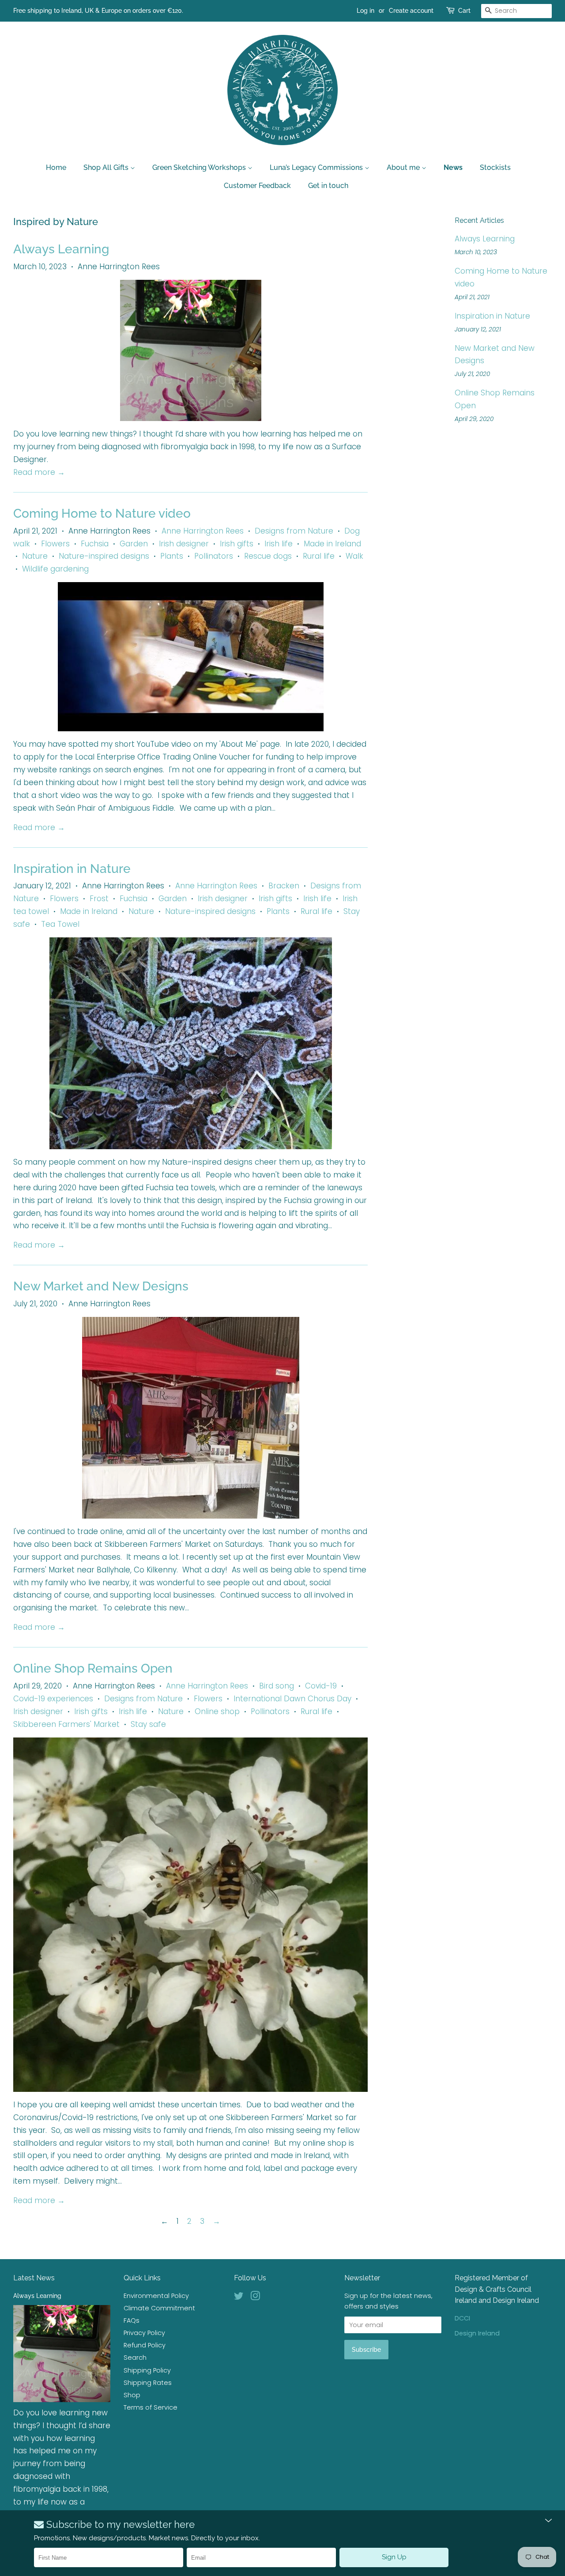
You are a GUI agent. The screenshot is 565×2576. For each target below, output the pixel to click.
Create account (411, 11)
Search (135, 2358)
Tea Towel (60, 924)
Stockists (495, 167)
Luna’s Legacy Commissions (317, 167)
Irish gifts (237, 544)
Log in (365, 11)
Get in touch (328, 186)
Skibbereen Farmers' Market (66, 1724)
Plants (172, 556)
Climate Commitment (159, 2308)
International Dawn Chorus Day (292, 1699)
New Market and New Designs (101, 1286)
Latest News (34, 2278)
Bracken (284, 886)
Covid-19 (321, 1686)
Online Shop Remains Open (93, 1668)
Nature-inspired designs (104, 556)
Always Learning (61, 249)
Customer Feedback (257, 186)
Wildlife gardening (55, 569)
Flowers (55, 544)
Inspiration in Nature (72, 869)
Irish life (279, 544)
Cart (464, 11)
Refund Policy (145, 2345)
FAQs (132, 2320)
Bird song (277, 1686)
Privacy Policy (144, 2333)
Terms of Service (151, 2407)
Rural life (319, 556)
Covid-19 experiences (53, 1699)
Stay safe (148, 1724)
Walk (354, 556)
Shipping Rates (148, 2383)
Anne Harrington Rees (203, 531)
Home (56, 167)
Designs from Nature (294, 531)
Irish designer (184, 544)
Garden (134, 544)
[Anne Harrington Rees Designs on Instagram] (255, 2298)
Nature (35, 556)
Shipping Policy (147, 2370)
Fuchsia (95, 544)
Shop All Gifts (107, 167)
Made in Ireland (332, 544)
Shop (132, 2395)
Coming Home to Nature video (102, 513)
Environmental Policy (156, 2296)
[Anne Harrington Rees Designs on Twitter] (239, 2298)
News (453, 167)
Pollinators (214, 556)
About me (404, 167)
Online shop (217, 1711)
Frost (99, 899)
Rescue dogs (268, 556)
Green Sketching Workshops (200, 167)
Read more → (39, 472)
